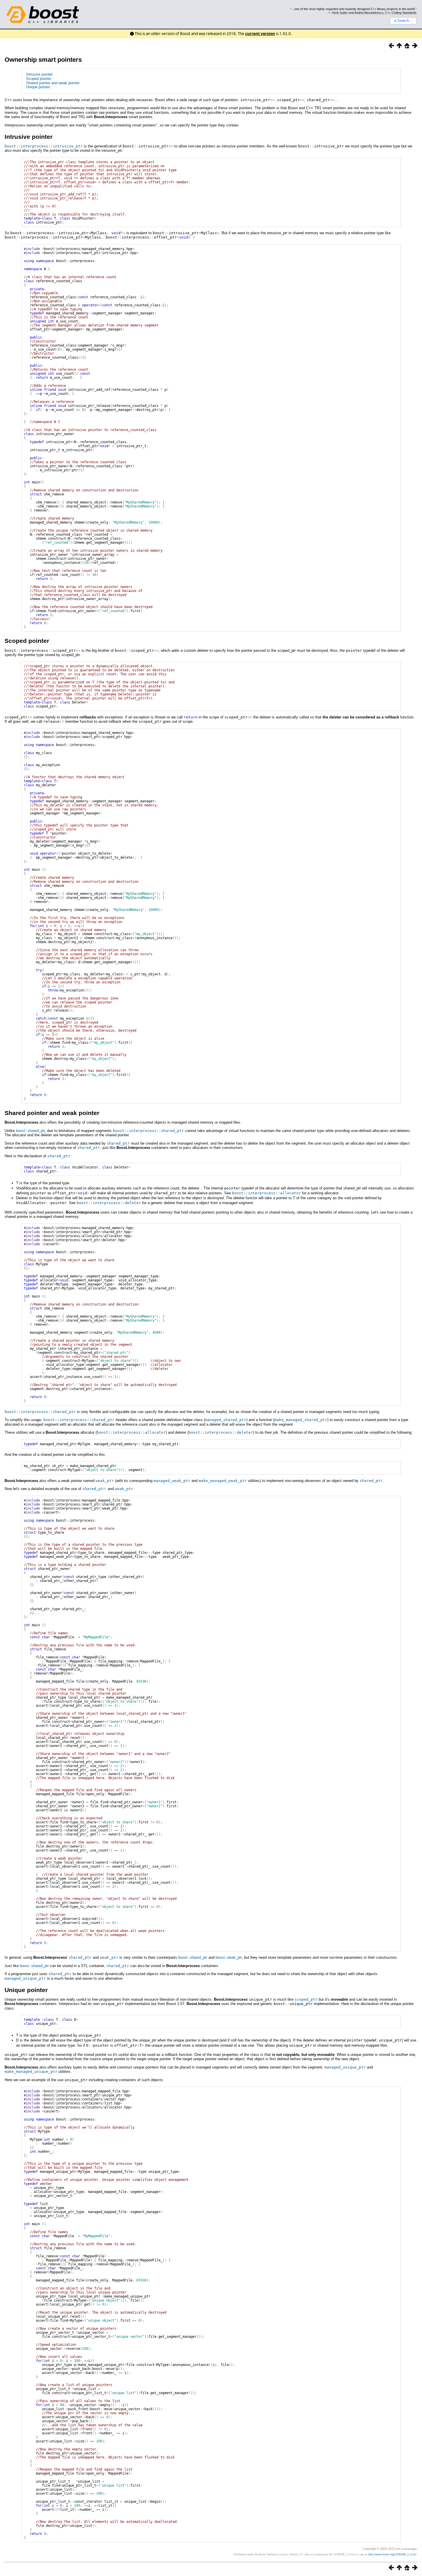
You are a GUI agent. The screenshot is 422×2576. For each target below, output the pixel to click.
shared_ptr (118, 1143)
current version (260, 34)
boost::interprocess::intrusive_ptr (44, 146)
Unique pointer (38, 87)
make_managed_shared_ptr (301, 1420)
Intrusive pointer (39, 74)
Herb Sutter (340, 13)
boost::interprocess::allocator (266, 1193)
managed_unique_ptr (25, 1978)
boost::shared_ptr (30, 1131)
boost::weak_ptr (229, 1957)
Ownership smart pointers (43, 60)
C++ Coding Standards (401, 13)
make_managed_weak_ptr (223, 1481)
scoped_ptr (306, 1999)
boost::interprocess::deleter (109, 1203)
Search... (405, 21)
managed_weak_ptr (172, 1481)
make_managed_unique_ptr (31, 2072)
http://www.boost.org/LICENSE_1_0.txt (392, 2554)
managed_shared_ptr (226, 1420)
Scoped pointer (39, 79)
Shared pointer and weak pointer (53, 83)
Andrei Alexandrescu (369, 13)
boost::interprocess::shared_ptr (148, 1131)
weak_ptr (105, 1481)
